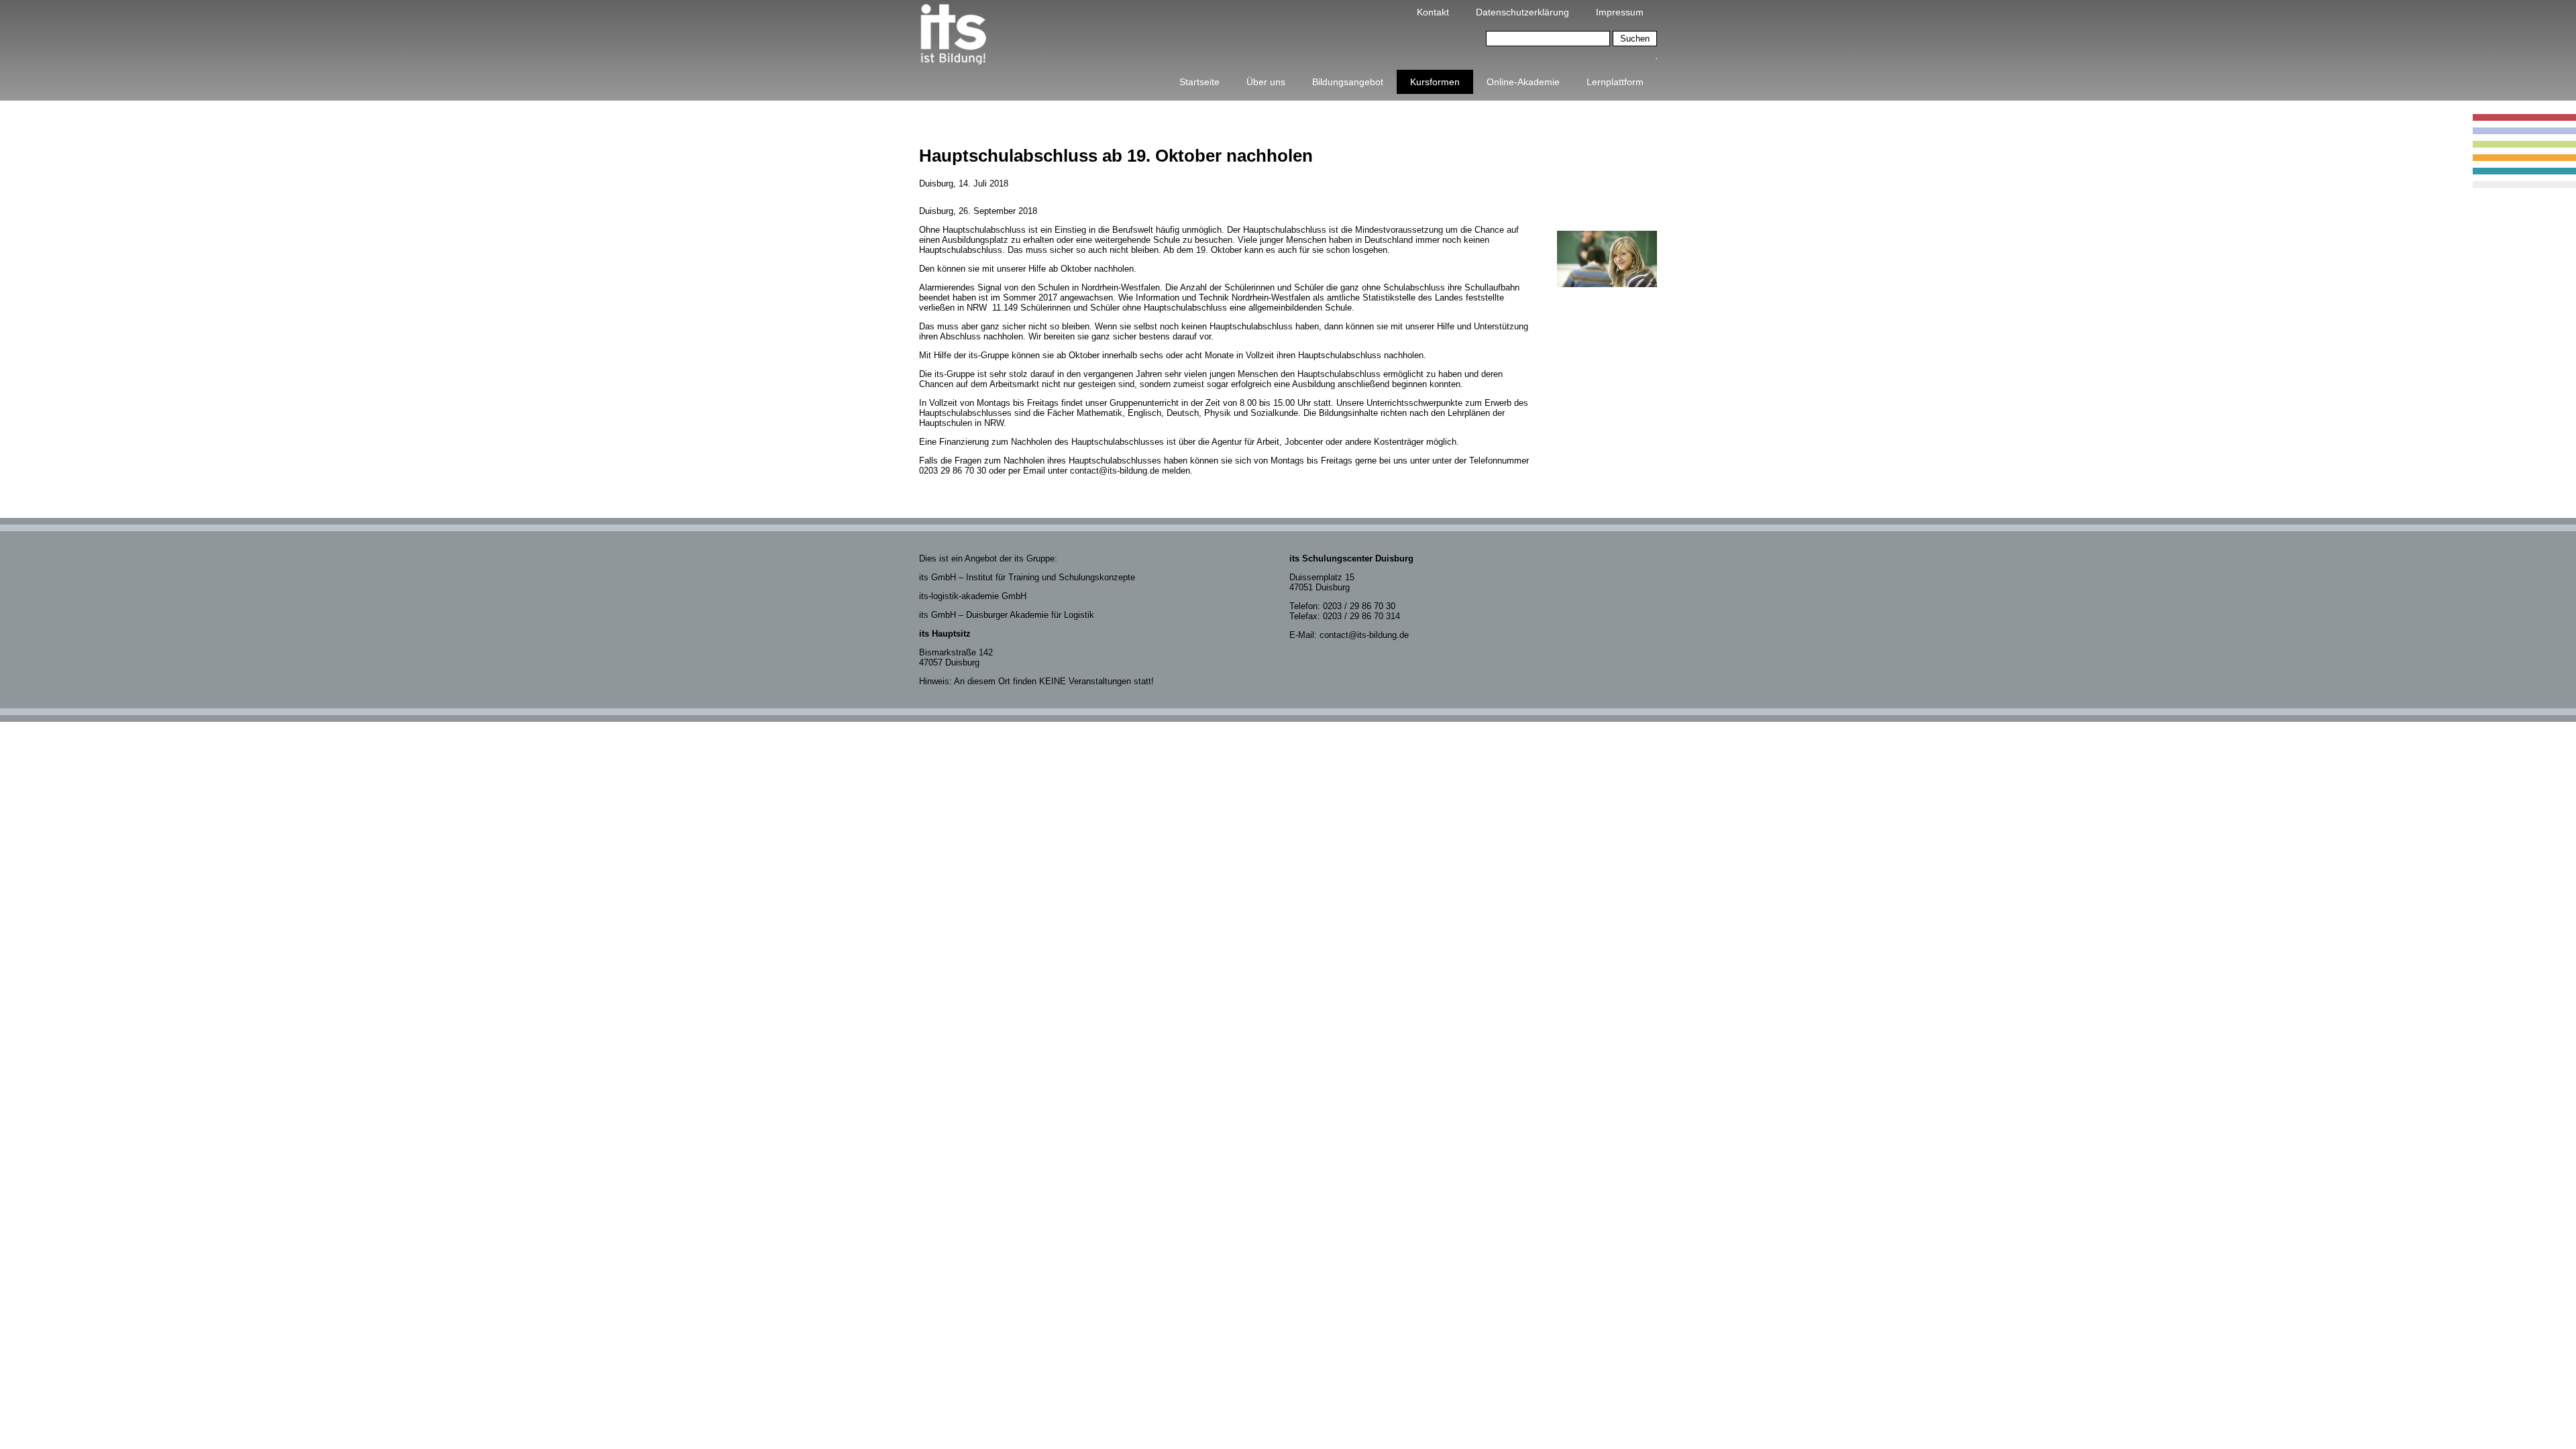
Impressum (1620, 12)
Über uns (1266, 82)
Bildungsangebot (1348, 82)
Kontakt (1433, 12)
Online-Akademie (1523, 82)
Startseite (1199, 82)
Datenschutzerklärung (1522, 12)
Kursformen (1435, 82)
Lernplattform (1615, 82)
